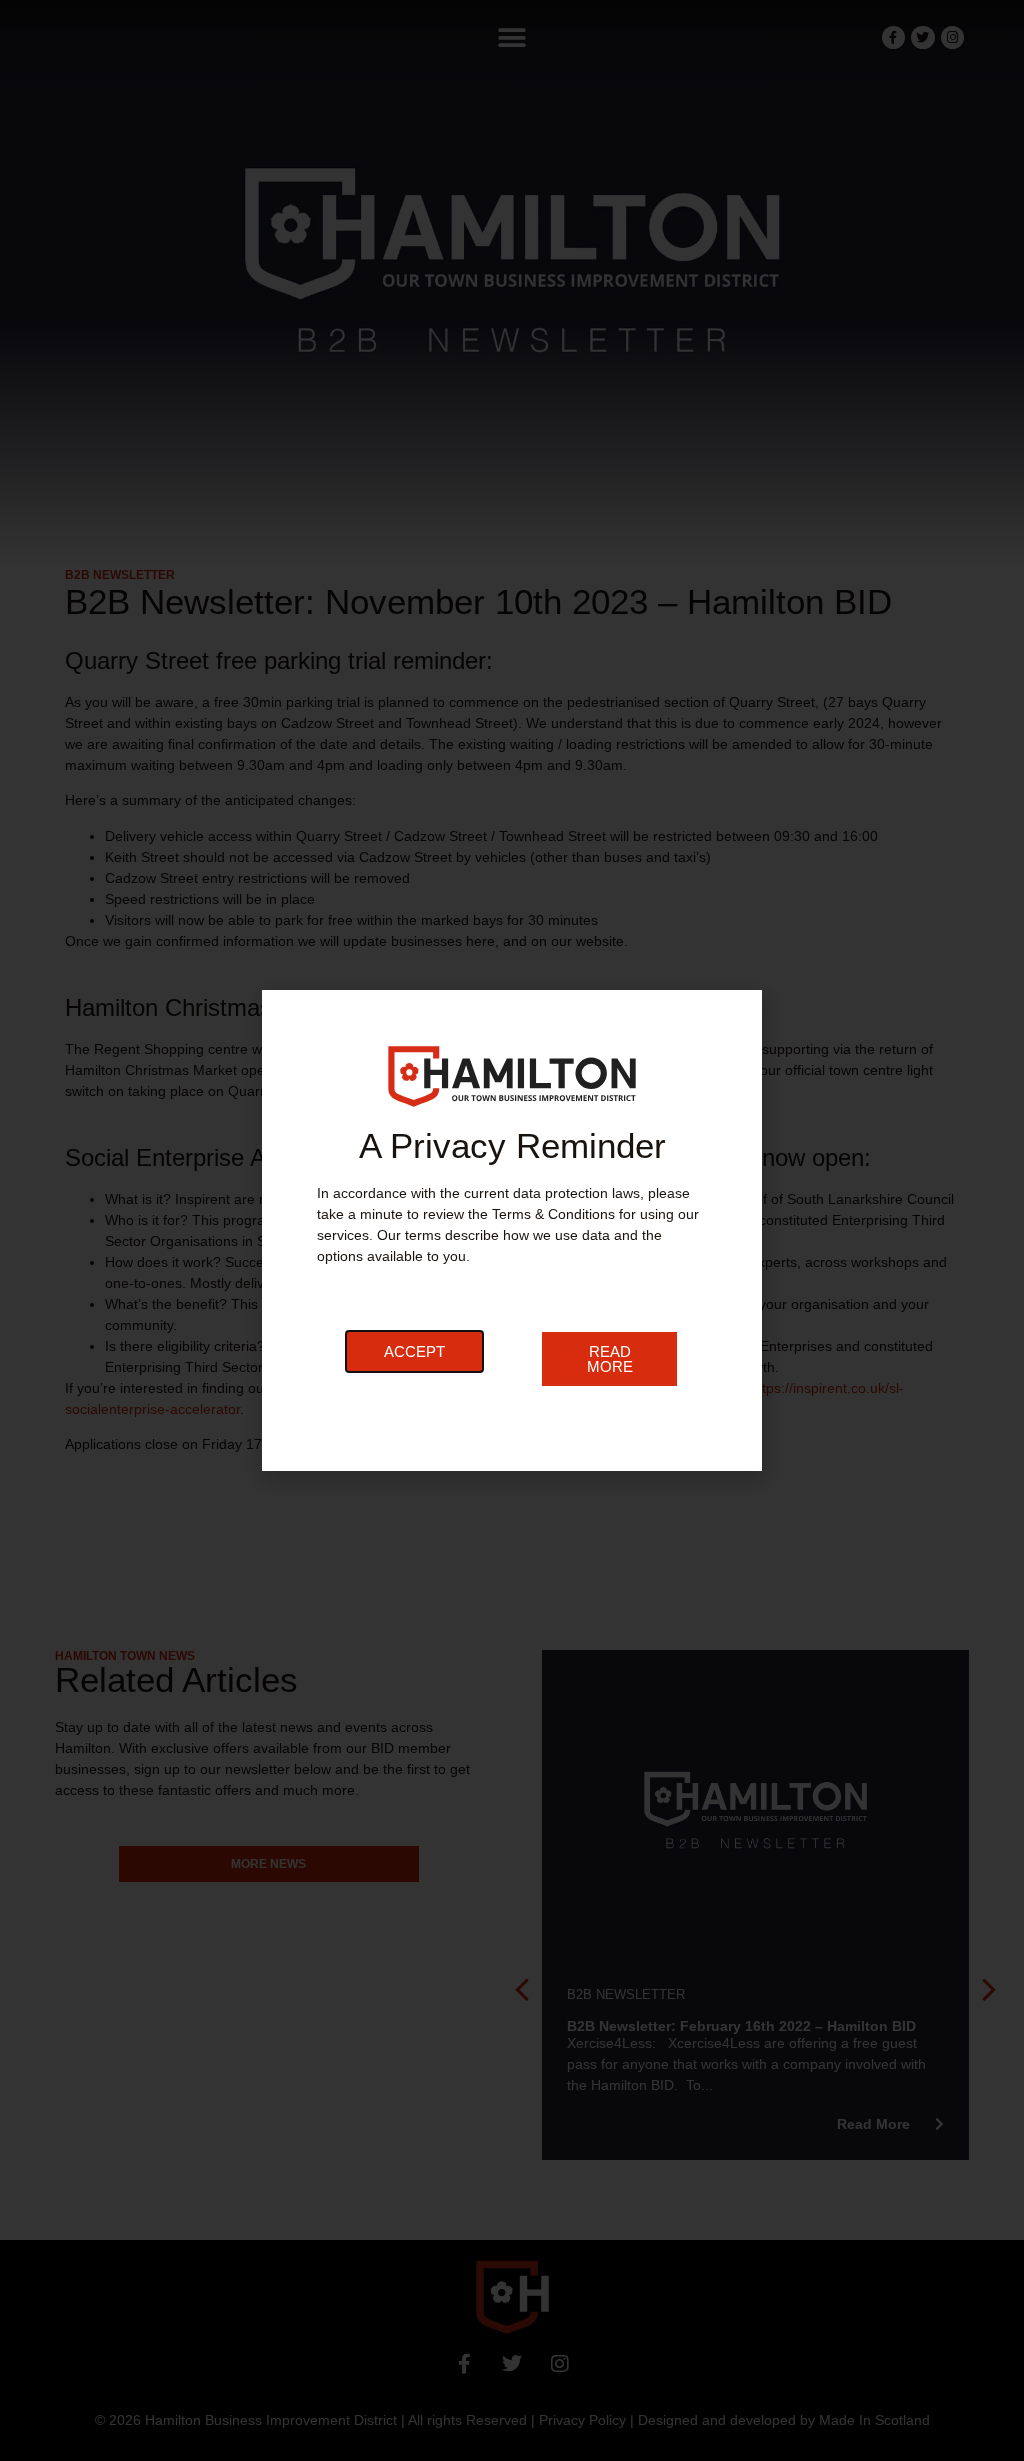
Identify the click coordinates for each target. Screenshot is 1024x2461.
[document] (512, 1230)
